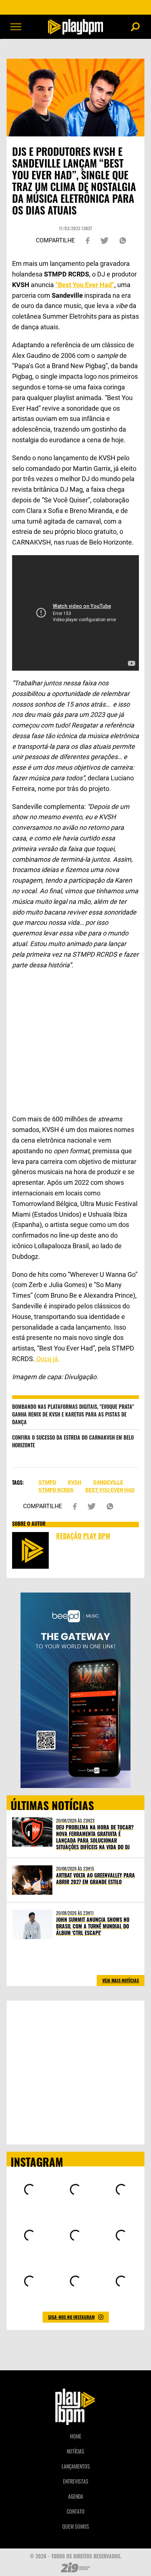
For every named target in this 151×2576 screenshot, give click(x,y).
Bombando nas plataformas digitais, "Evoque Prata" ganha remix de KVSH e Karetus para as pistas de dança (73, 1414)
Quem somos (76, 2526)
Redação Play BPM (83, 1536)
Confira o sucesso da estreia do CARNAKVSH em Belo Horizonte (73, 1441)
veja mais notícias (121, 1980)
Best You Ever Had (110, 1490)
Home (76, 2436)
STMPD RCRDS (56, 1490)
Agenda (76, 2496)
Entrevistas (76, 2481)
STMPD (47, 1482)
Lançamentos (76, 2466)
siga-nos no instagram (71, 2317)
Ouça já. (47, 1359)
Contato (76, 2511)
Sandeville (108, 1482)
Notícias (75, 2451)
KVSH (75, 1482)
